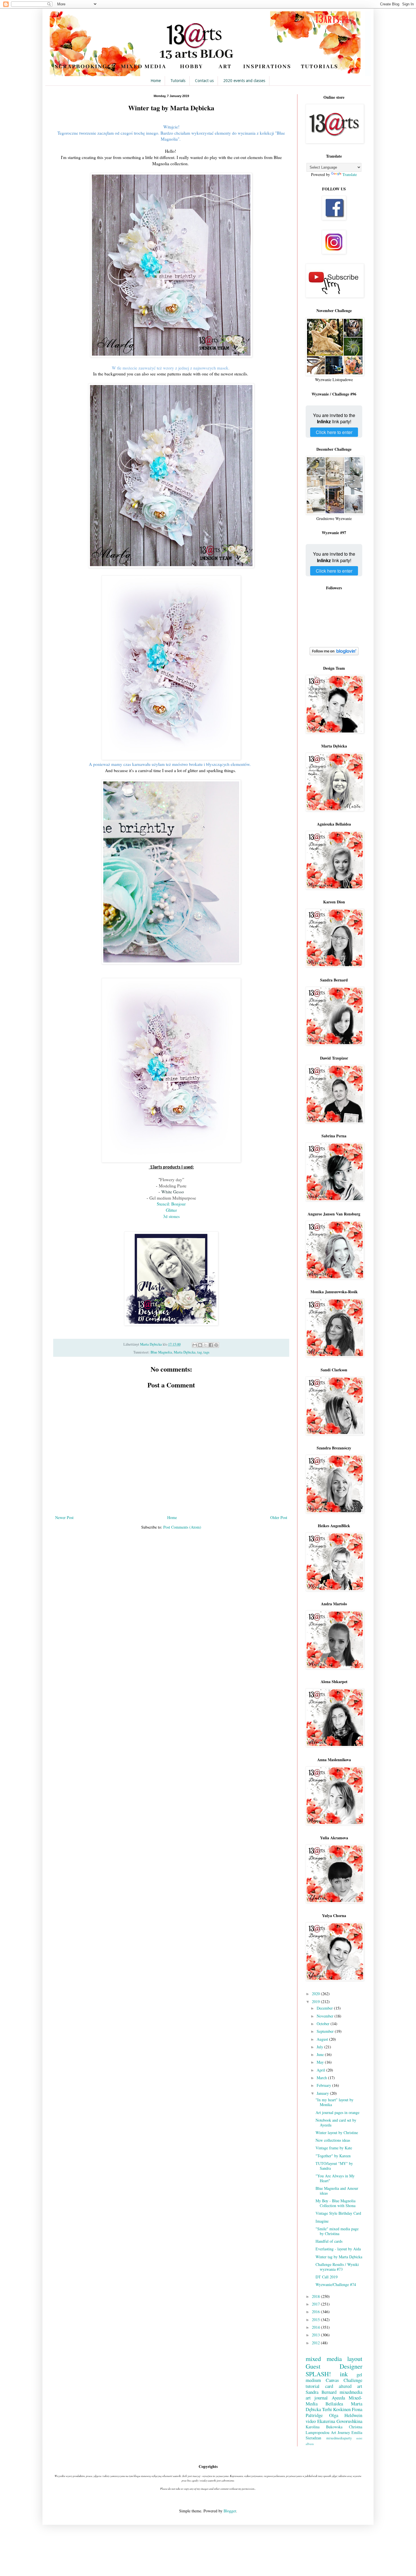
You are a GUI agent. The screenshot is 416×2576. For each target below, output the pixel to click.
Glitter (171, 1210)
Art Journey (340, 2432)
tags (206, 1352)
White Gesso (173, 1192)
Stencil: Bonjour (171, 1204)
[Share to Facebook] (211, 1345)
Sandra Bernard (321, 2392)
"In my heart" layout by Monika (334, 2102)
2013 (316, 2335)
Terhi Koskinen (336, 2409)
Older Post (279, 1517)
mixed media (324, 2358)
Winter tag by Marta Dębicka (339, 2257)
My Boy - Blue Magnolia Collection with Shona (335, 2203)
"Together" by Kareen (333, 2156)
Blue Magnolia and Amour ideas (337, 2191)
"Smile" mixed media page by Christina (337, 2231)
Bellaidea (334, 2404)
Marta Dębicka (185, 1352)
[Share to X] (205, 1345)
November (326, 2016)
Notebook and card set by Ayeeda (336, 2122)
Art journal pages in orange (337, 2112)
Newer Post (64, 1517)
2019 (316, 2002)
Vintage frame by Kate (334, 2148)
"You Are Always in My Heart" (335, 2178)
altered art (350, 2386)
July (320, 2047)
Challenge (353, 2380)
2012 (316, 2343)
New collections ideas (333, 2140)
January (323, 2093)
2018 (316, 2296)
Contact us (204, 81)
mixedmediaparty (339, 2438)
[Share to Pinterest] (216, 1345)
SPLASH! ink (327, 2374)
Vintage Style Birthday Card (338, 2213)
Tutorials (178, 81)
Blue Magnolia (161, 1352)
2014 (316, 2327)
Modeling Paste (173, 1186)
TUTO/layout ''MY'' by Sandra (334, 2166)
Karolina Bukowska (324, 2427)
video (311, 2421)
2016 (316, 2312)
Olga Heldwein (346, 2415)
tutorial (313, 2386)
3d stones (171, 1216)
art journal (317, 2398)
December (325, 2008)
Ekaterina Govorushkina (340, 2421)
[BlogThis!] (200, 1345)
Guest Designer (334, 2366)
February (324, 2085)
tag (200, 1352)
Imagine (322, 2221)
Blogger (230, 2511)
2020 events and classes (244, 81)
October (324, 2024)
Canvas (332, 2380)
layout (355, 2358)
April (321, 2070)
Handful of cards (329, 2241)
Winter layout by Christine (337, 2133)
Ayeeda (338, 2398)
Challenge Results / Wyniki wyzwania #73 (337, 2267)
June (321, 2054)
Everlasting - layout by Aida (338, 2249)
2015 (316, 2320)
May (321, 2062)
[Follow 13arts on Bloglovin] (334, 654)
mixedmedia (351, 2392)
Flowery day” (172, 1179)
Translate (350, 174)
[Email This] (195, 1345)
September (326, 2031)
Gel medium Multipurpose (173, 1198)
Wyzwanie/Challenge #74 (336, 2284)
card (329, 2386)
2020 (316, 1994)
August (323, 2039)
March (322, 2078)
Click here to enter (334, 432)
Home (156, 81)
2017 (316, 2304)
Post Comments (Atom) (182, 1527)
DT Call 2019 (327, 2277)
